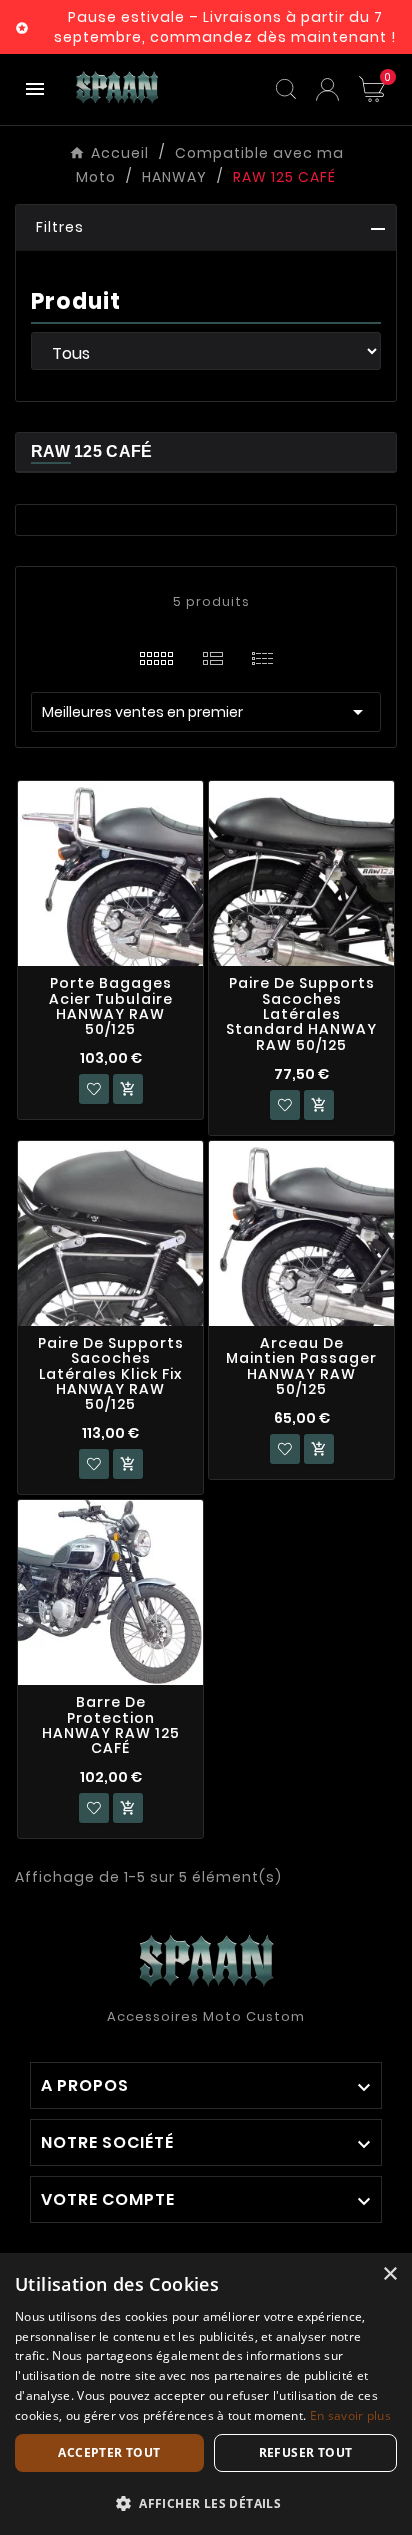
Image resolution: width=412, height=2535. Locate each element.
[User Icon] (327, 89)
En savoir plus (350, 2415)
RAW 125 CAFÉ (92, 451)
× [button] (389, 2274)
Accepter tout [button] (109, 2452)
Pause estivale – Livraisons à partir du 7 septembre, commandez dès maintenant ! (225, 27)
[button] (206, 228)
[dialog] (206, 2394)
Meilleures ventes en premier (206, 712)
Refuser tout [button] (306, 2452)
